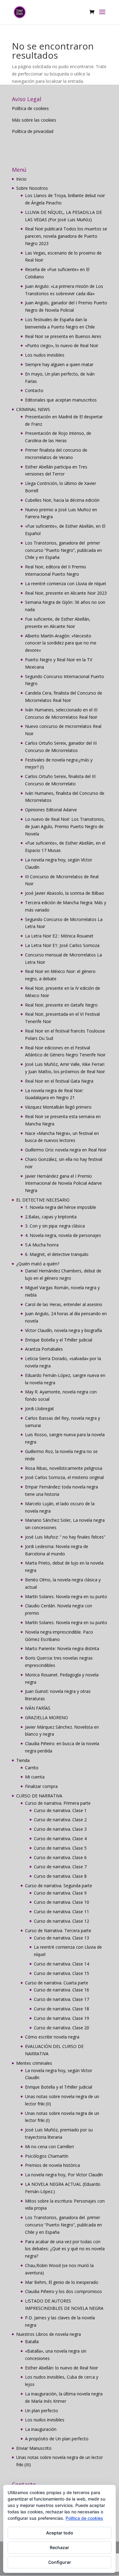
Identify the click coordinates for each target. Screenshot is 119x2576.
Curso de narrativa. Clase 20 (61, 2028)
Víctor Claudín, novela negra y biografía (63, 1330)
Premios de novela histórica (52, 2165)
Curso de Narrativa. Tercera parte (58, 1930)
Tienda (23, 1760)
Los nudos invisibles (45, 355)
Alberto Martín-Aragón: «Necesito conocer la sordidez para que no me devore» (61, 643)
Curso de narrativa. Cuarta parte (57, 1983)
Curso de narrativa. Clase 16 (61, 1990)
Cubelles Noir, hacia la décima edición (62, 500)
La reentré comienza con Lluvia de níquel (65, 583)
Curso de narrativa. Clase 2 (60, 1820)
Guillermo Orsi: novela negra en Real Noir (66, 1150)
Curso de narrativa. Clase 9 (60, 1893)
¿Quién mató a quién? (38, 1264)
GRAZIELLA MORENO (47, 1717)
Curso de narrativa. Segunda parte (59, 1886)
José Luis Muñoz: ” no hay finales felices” (65, 1537)
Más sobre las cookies (34, 120)
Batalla (32, 2341)
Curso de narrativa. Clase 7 (60, 1867)
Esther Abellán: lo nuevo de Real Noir (61, 2368)
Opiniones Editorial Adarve (51, 810)
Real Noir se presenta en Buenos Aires (63, 336)
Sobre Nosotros (32, 188)
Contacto (34, 390)
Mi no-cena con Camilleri (49, 2147)
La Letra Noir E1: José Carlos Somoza (62, 945)
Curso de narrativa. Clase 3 (60, 1829)
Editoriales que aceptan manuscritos (61, 400)
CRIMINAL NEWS (33, 409)
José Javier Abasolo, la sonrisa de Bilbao (65, 893)
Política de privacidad (33, 131)
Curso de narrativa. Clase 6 (60, 1857)
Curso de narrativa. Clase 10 (61, 1902)
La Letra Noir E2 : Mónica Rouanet (59, 936)
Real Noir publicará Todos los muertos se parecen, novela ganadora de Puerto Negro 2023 (66, 236)
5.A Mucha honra (42, 1245)
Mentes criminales (34, 2063)
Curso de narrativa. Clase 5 (60, 1848)
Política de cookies (30, 108)
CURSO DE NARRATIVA (39, 1796)
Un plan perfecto (41, 2411)
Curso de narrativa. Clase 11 (61, 1912)
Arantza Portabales (44, 1349)
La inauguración (41, 2429)
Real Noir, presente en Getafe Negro (61, 1005)
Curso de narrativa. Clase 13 (61, 1938)
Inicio (21, 179)
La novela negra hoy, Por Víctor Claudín (64, 2175)
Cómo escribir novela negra (52, 2037)
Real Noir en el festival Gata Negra (59, 1081)
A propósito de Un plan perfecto (57, 2439)
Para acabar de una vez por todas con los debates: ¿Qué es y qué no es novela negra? (65, 2249)
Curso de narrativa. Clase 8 (60, 1876)
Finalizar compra (41, 1786)
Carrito (32, 1768)
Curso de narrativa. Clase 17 (61, 1999)
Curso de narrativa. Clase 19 (61, 2018)
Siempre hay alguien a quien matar (59, 364)
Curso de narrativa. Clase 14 (61, 1964)
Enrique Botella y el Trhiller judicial (59, 1340)
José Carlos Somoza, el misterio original (64, 1477)
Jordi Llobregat (40, 1409)
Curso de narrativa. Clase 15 (61, 1973)
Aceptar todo (60, 2533)
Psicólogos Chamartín (47, 2156)
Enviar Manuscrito (34, 2448)
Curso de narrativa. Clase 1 (60, 1810)
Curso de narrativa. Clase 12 (61, 1921)
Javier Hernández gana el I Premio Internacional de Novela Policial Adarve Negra (63, 1183)
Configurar (60, 2562)
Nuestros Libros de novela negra (49, 2334)
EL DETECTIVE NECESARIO (43, 1200)
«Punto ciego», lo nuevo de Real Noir (62, 345)
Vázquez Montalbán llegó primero (58, 1107)
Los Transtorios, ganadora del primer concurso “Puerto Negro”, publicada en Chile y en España (63, 550)
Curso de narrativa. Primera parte (58, 1803)
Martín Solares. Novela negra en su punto (66, 1596)
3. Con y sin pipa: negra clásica (55, 1226)
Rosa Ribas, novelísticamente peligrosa (64, 1468)
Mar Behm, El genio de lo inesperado (62, 2282)
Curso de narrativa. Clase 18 (61, 2009)
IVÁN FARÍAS (38, 1708)
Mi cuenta (35, 1777)
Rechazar (60, 2547)
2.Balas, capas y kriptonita (51, 1217)
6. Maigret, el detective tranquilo (57, 1254)
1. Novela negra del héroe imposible (61, 1207)
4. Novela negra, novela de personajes (63, 1235)
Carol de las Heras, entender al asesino (64, 1304)
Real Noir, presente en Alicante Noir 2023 (66, 593)
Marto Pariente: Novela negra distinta (62, 1648)
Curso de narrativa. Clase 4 (60, 1838)
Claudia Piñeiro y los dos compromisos (63, 2291)
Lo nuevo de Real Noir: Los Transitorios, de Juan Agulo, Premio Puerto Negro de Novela (65, 826)
